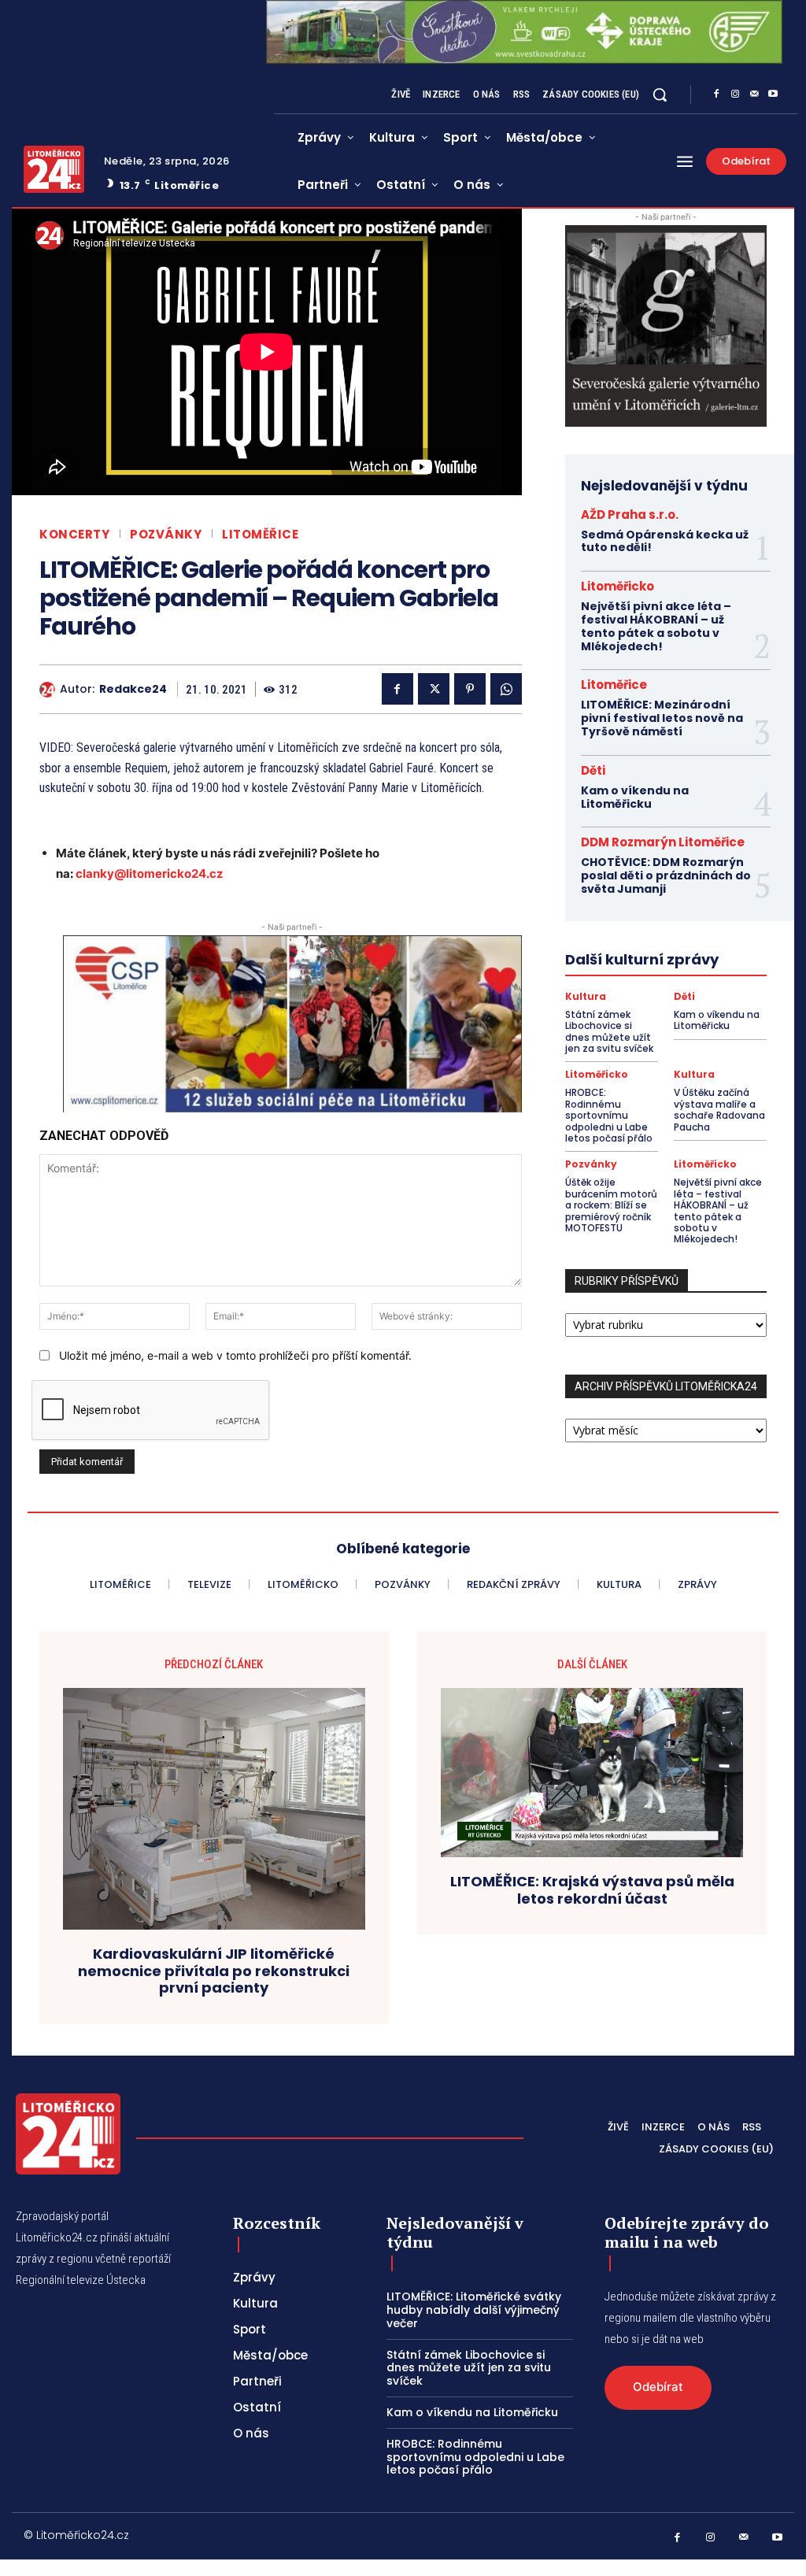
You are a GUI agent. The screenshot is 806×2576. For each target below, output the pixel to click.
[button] (660, 94)
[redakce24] (50, 690)
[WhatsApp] (506, 689)
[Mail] (754, 94)
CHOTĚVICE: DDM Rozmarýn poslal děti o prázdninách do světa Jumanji (666, 875)
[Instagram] (735, 94)
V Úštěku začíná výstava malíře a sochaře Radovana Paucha (719, 1109)
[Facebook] (716, 94)
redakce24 (133, 689)
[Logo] (54, 169)
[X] (434, 689)
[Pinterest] (470, 689)
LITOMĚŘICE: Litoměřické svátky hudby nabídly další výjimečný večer (474, 2310)
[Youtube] (773, 94)
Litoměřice (260, 534)
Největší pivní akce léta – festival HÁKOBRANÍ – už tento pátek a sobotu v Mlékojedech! (656, 626)
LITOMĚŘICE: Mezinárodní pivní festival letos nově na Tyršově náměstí (662, 718)
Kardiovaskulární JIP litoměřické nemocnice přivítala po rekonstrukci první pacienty (214, 1971)
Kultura (586, 997)
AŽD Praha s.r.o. (630, 514)
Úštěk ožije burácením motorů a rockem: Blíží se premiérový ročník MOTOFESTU (611, 1205)
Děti (593, 770)
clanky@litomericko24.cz (150, 873)
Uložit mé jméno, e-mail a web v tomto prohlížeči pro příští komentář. (235, 1355)
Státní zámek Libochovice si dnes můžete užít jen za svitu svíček (609, 1031)
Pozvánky (166, 534)
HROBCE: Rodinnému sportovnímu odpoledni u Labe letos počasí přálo (609, 1115)
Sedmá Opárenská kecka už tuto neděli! (665, 541)
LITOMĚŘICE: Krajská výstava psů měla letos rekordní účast (592, 1890)
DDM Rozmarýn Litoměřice (663, 842)
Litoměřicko (617, 586)
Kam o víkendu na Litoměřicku (635, 797)
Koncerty (74, 534)
